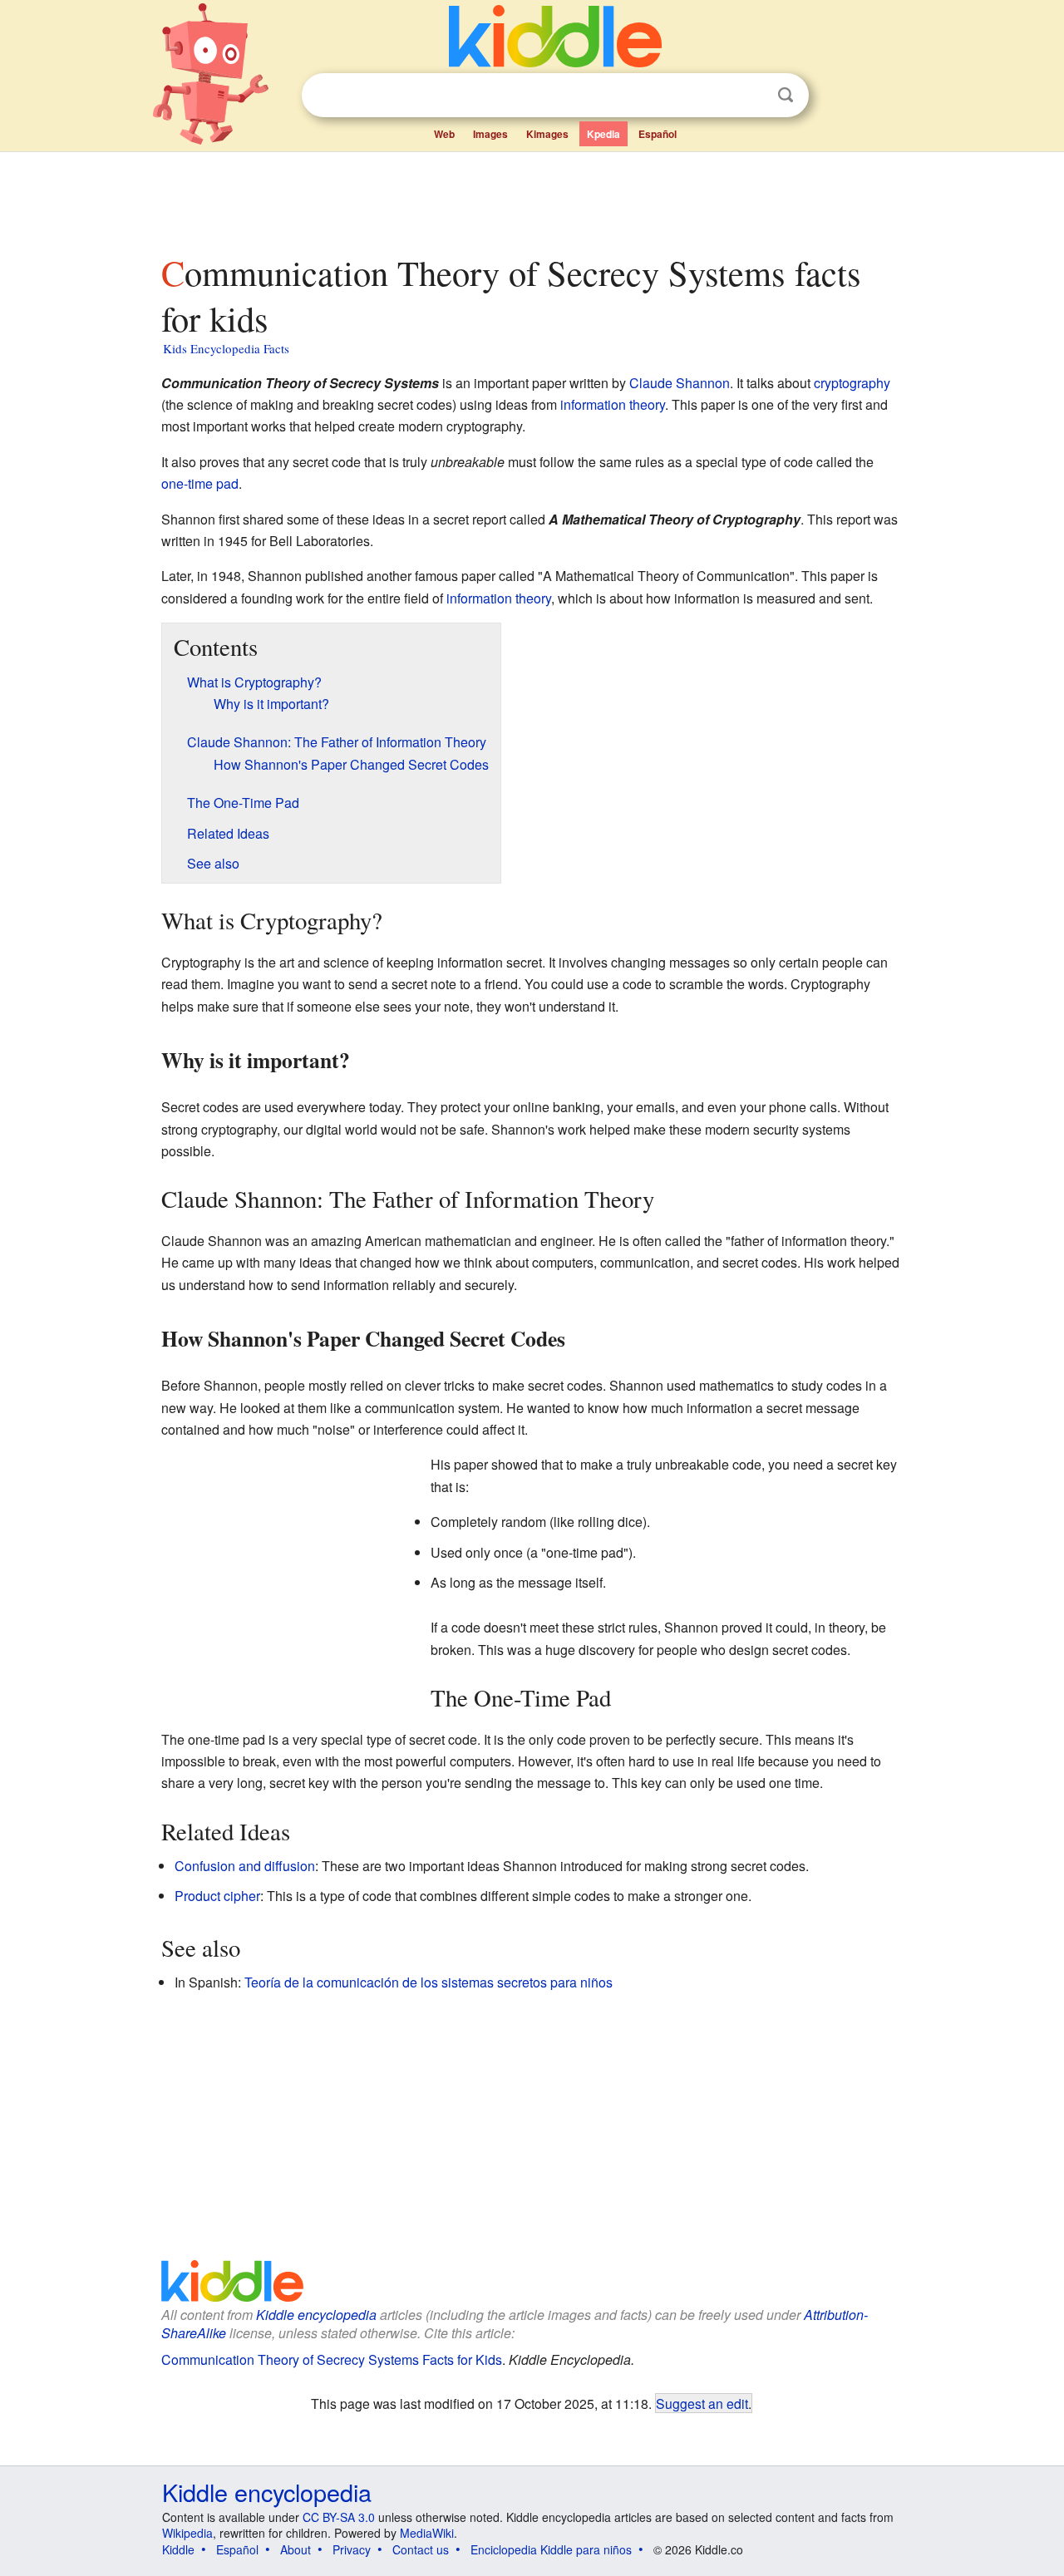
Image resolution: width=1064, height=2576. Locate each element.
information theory (613, 404)
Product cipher (217, 1896)
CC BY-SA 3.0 (339, 2517)
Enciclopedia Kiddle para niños (551, 2549)
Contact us (421, 2549)
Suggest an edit (702, 2403)
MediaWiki (427, 2533)
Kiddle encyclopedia (316, 2315)
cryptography (852, 383)
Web (444, 134)
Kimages (547, 134)
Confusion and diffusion (245, 1866)
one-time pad (200, 483)
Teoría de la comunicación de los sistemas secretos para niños (429, 1982)
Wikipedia (187, 2533)
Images (490, 134)
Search (786, 95)
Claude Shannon (680, 383)
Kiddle (178, 2549)
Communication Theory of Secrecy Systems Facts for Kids (332, 2359)
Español (658, 134)
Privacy (352, 2549)
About (296, 2549)
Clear (751, 96)
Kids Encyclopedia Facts (226, 348)
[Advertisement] (531, 199)
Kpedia (603, 134)
